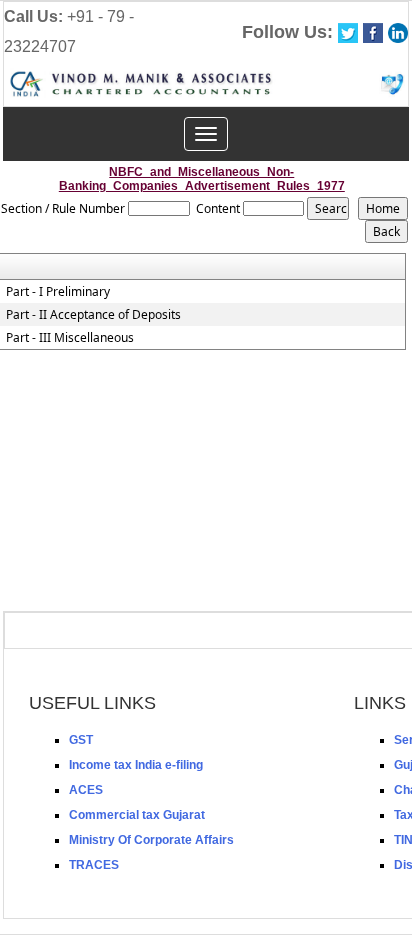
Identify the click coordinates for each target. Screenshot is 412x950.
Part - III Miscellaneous (70, 338)
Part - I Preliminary (58, 292)
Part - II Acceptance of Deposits (93, 315)
